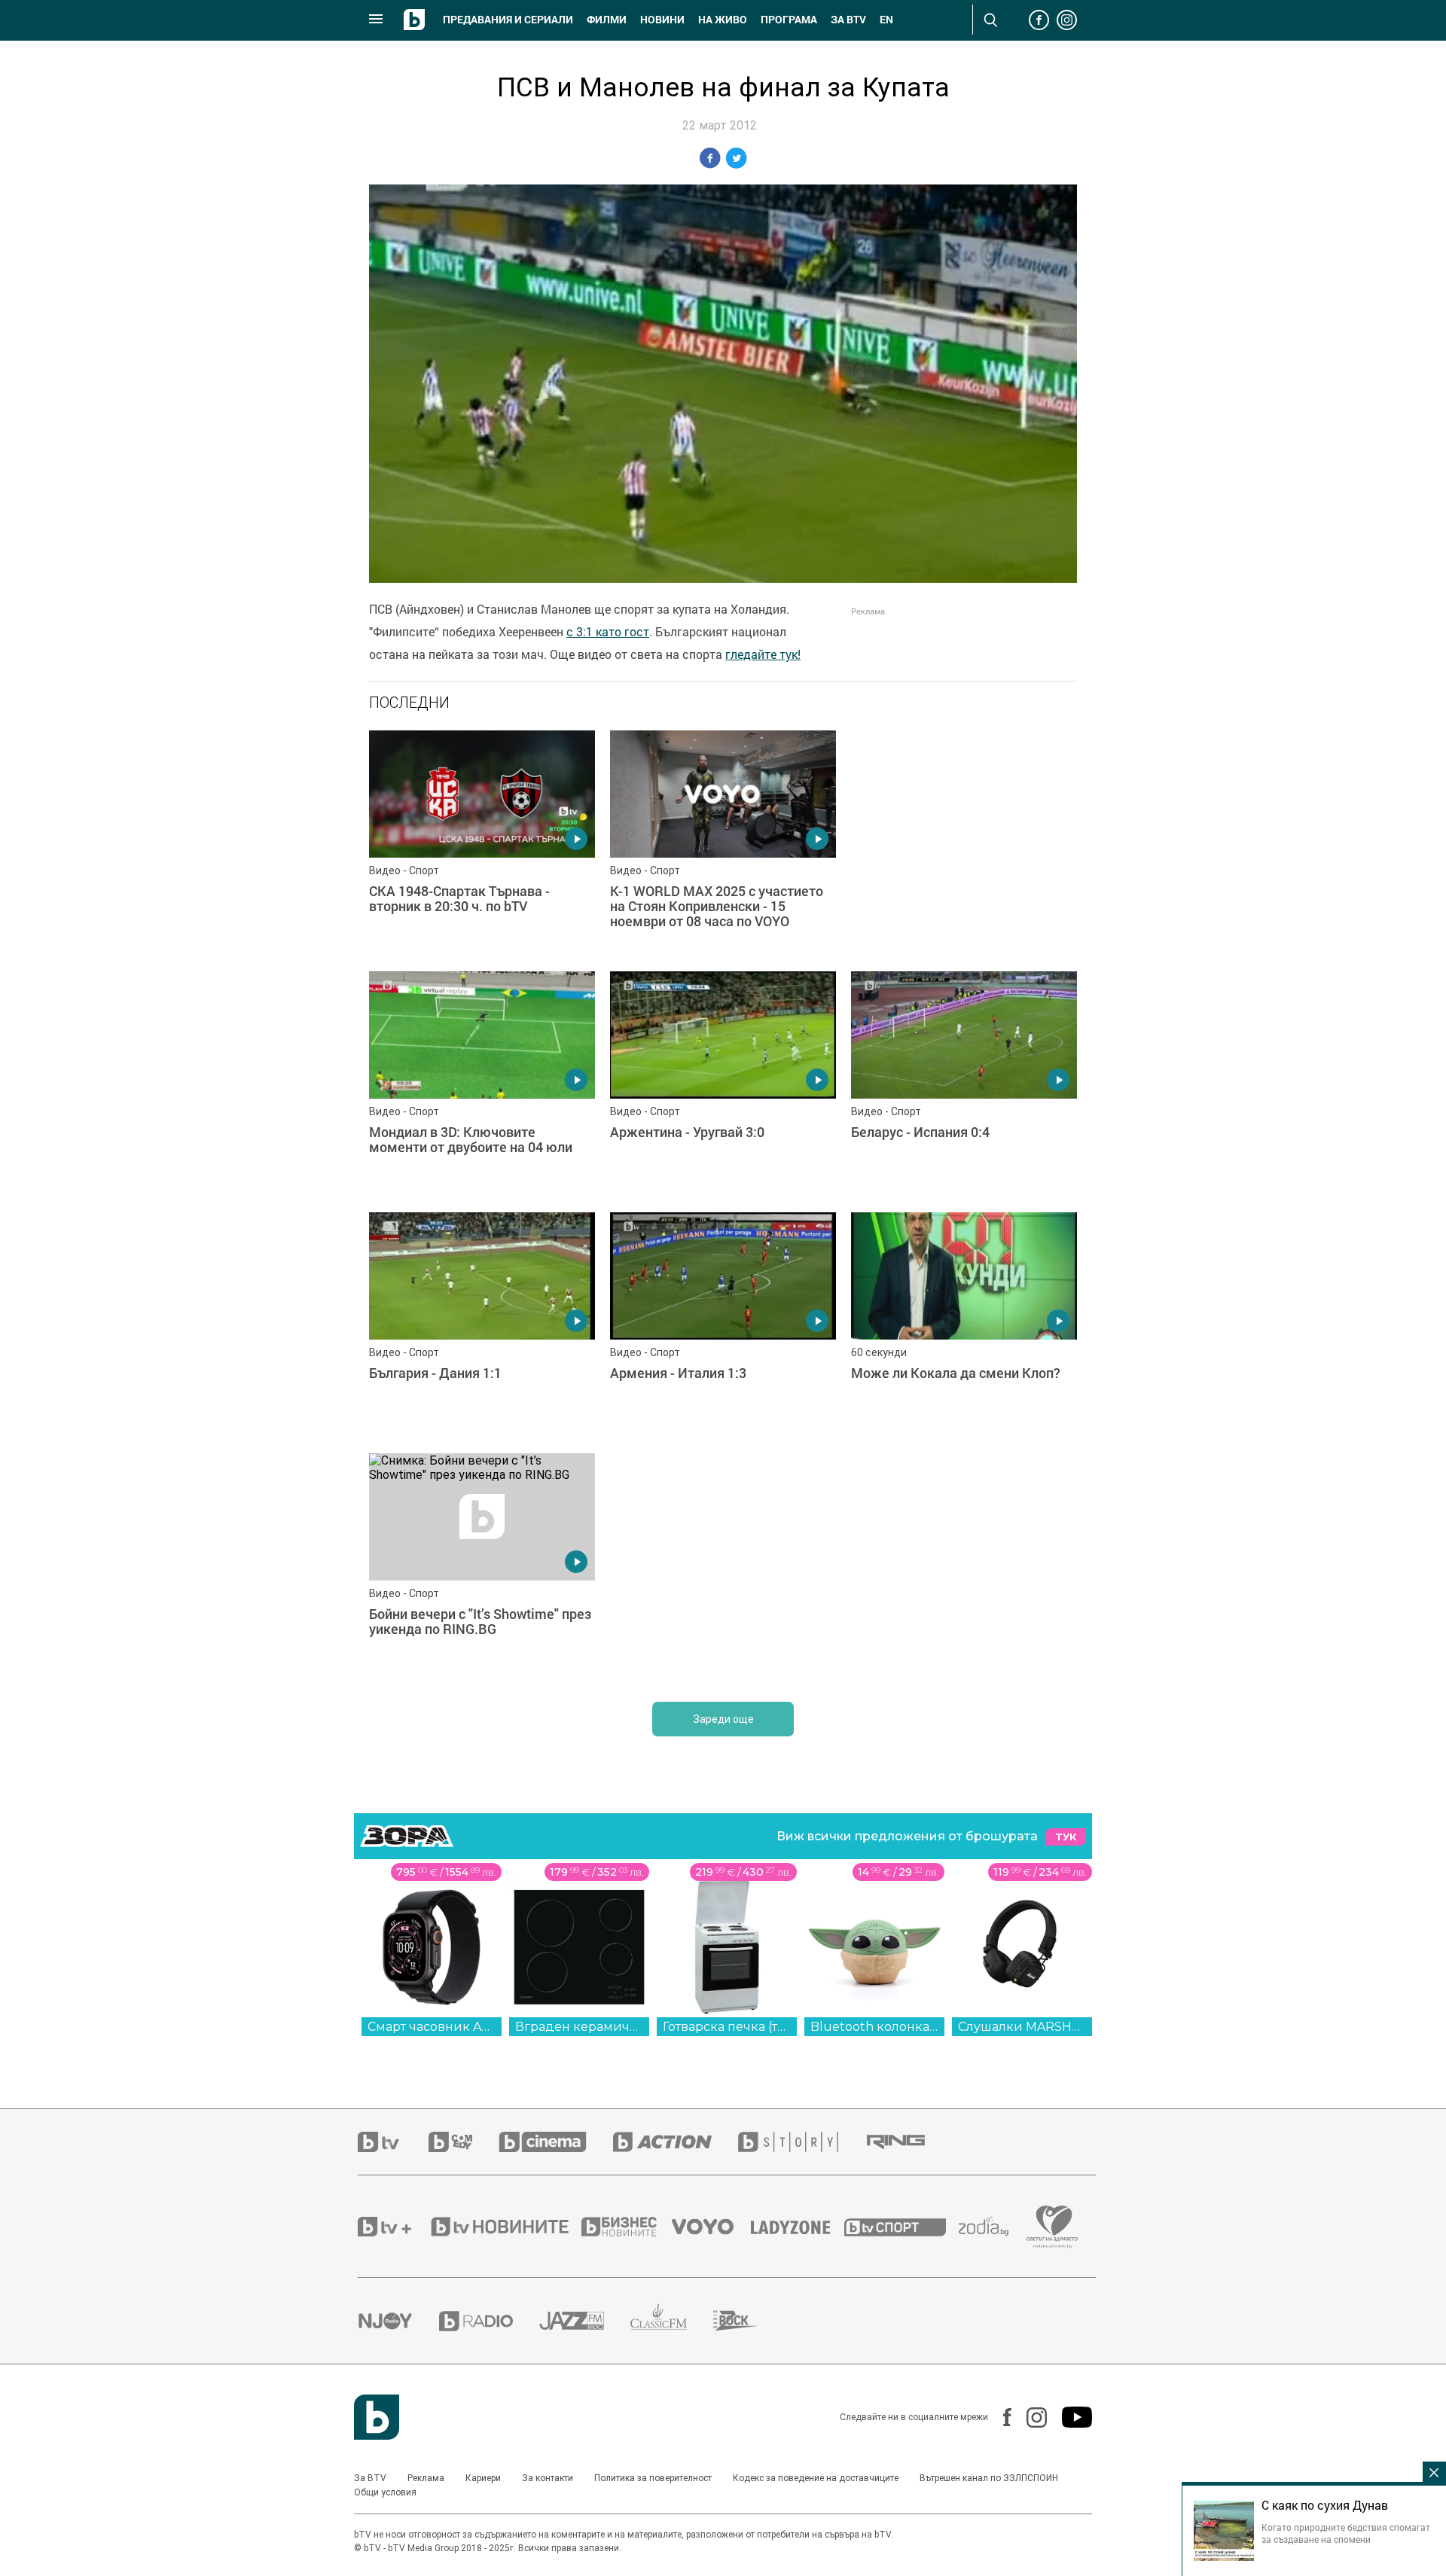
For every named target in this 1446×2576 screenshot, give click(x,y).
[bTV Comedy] (464, 2142)
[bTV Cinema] (556, 2142)
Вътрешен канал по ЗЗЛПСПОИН (989, 2478)
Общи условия (385, 2492)
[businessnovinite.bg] (627, 2227)
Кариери (483, 2478)
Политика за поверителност (653, 2478)
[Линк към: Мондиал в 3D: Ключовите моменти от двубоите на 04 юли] (482, 1084)
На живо (723, 20)
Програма (789, 20)
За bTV (848, 20)
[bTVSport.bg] (901, 2227)
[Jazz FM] (585, 2321)
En (886, 20)
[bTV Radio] (489, 2321)
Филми (607, 20)
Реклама (426, 2478)
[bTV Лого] (377, 2417)
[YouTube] (1069, 2417)
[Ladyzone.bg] (798, 2227)
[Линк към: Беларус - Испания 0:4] (964, 1084)
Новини (662, 20)
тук (1066, 1837)
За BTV (370, 2478)
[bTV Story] (801, 2142)
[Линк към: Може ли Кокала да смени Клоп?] (964, 1325)
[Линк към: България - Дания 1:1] (482, 1325)
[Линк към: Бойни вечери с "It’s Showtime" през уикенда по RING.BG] (482, 1566)
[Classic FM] (672, 2321)
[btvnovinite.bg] (505, 2227)
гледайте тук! (763, 654)
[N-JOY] (398, 2321)
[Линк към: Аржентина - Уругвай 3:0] (723, 1084)
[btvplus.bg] (393, 2227)
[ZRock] (749, 2321)
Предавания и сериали (508, 20)
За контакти (548, 2478)
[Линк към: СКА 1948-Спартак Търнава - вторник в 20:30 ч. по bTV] (482, 843)
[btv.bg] (393, 2142)
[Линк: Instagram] (1029, 2417)
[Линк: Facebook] (1000, 2417)
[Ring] (909, 2142)
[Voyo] (711, 2227)
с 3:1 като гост (608, 632)
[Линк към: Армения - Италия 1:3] (723, 1325)
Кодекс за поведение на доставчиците (816, 2478)
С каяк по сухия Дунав (1325, 2505)
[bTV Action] (676, 2142)
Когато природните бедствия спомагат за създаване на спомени (1346, 2533)
